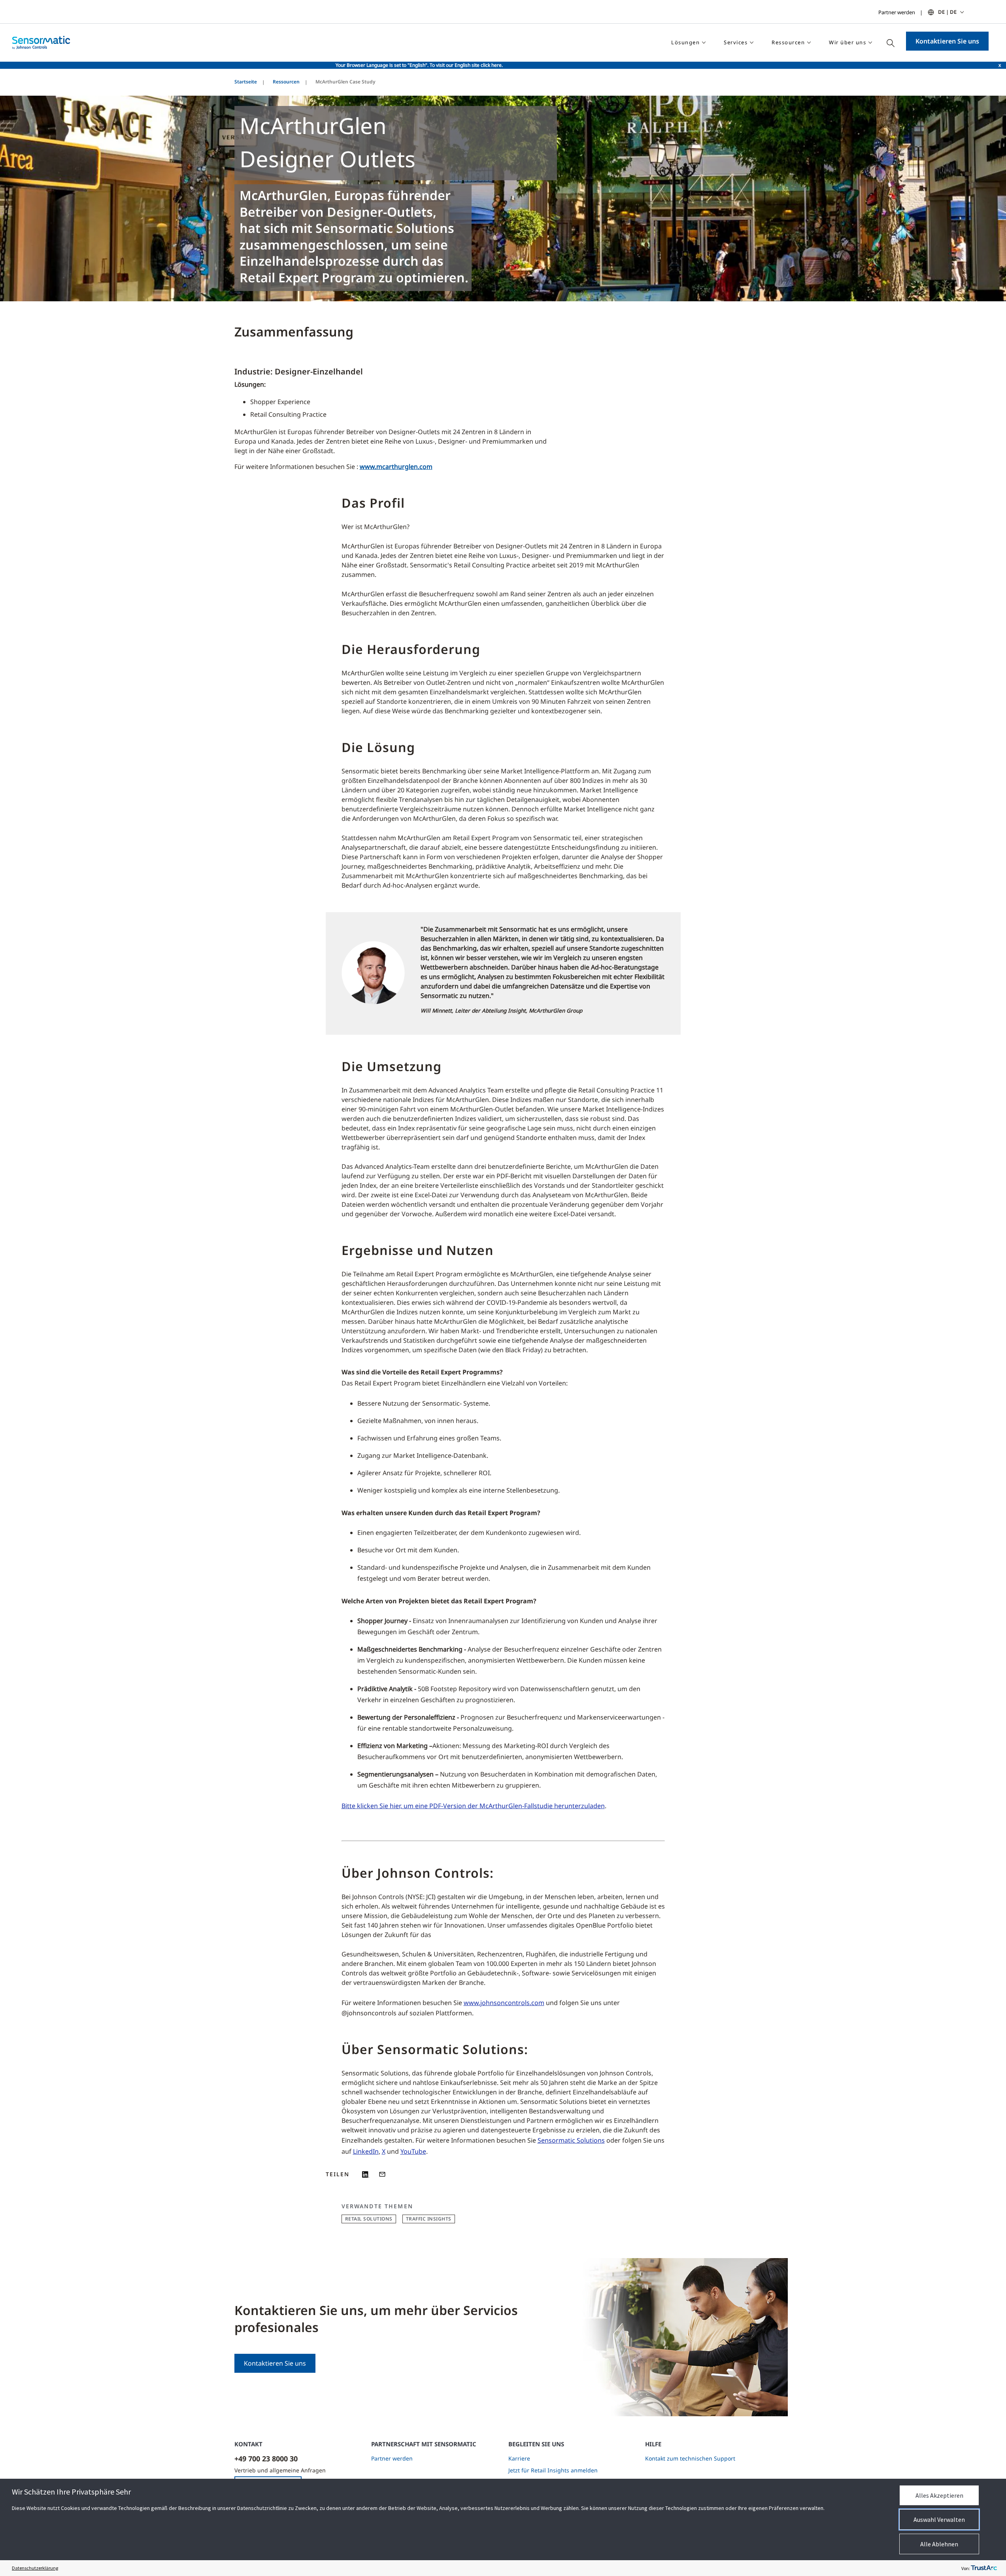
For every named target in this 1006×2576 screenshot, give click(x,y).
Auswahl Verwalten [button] (939, 2519)
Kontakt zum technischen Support (690, 2458)
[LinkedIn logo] (366, 2174)
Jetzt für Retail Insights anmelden (553, 2470)
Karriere (519, 2458)
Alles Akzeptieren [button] (939, 2495)
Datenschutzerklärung (35, 2568)
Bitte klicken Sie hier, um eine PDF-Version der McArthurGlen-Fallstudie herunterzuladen (473, 1806)
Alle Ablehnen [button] (939, 2544)
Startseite (246, 82)
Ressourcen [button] (788, 42)
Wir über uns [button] (847, 42)
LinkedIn (366, 2151)
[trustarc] (984, 2568)
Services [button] (736, 42)
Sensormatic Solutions (571, 2140)
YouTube (413, 2151)
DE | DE (947, 12)
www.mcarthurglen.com (396, 467)
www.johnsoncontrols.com (504, 2003)
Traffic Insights (429, 2219)
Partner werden (897, 12)
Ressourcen (286, 82)
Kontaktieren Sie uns (947, 41)
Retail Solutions (369, 2219)
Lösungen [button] (685, 42)
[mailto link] (382, 2174)
